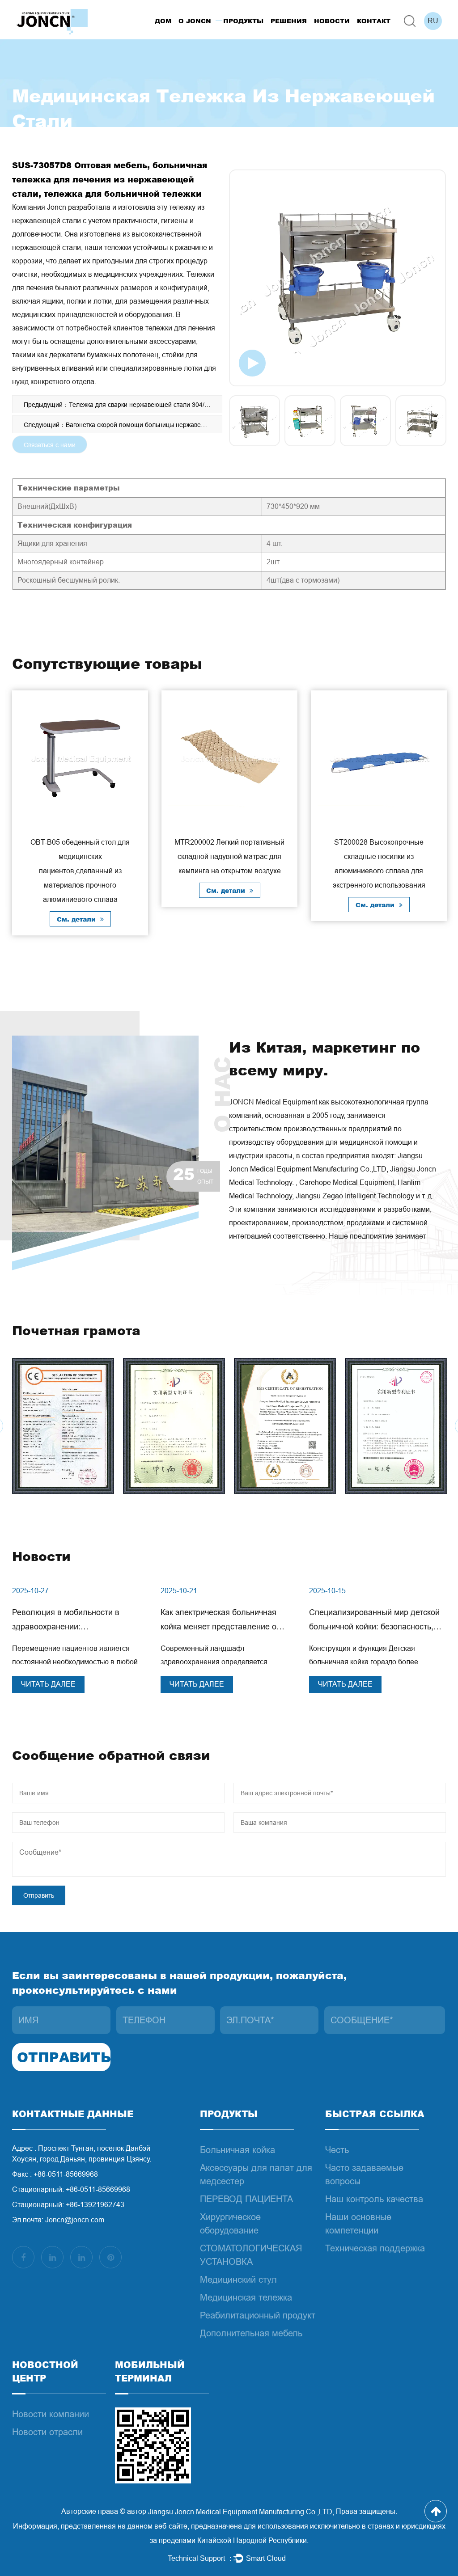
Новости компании (51, 2414)
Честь (337, 2150)
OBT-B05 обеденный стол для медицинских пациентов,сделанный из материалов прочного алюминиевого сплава (80, 871)
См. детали (77, 919)
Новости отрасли (47, 2432)
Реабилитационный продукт (258, 2315)
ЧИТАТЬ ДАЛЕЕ (48, 1684)
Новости (332, 21)
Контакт (374, 21)
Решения (289, 21)
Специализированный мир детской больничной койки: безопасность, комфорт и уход (374, 1627)
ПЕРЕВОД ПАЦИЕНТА (246, 2199)
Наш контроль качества (374, 2199)
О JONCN (195, 21)
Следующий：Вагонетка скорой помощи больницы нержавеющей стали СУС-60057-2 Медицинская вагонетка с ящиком (123, 425)
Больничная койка (237, 2150)
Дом (163, 21)
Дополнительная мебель (251, 2333)
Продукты (243, 21)
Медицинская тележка (246, 2297)
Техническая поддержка (375, 2248)
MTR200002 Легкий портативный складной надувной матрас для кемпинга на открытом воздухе (229, 857)
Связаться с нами (50, 445)
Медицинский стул (238, 2280)
